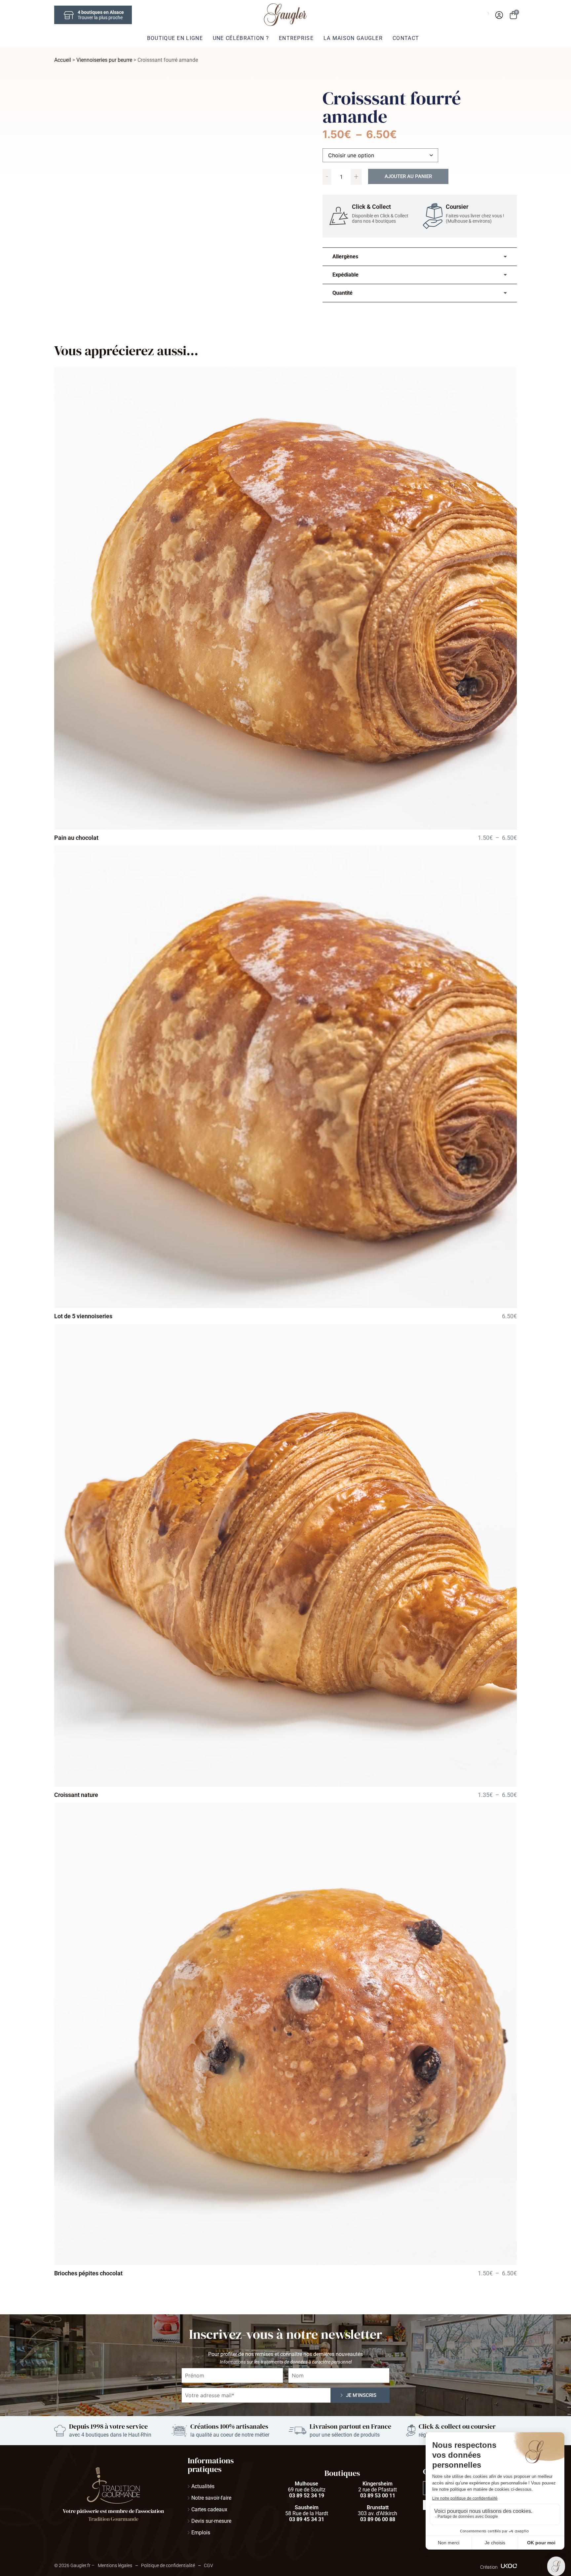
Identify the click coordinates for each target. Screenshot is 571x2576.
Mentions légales (115, 2565)
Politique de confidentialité (168, 2565)
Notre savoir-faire (211, 2498)
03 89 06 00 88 (378, 2519)
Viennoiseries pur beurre (104, 60)
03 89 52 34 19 (307, 2496)
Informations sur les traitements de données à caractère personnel (286, 2362)
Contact (406, 38)
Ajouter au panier (408, 176)
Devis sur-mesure (211, 2521)
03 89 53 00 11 (378, 2496)
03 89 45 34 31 (307, 2519)
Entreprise (296, 38)
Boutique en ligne (175, 38)
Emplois (201, 2533)
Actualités (203, 2486)
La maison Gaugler (353, 38)
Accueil (63, 60)
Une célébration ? (241, 38)
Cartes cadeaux (209, 2509)
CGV (209, 2565)
